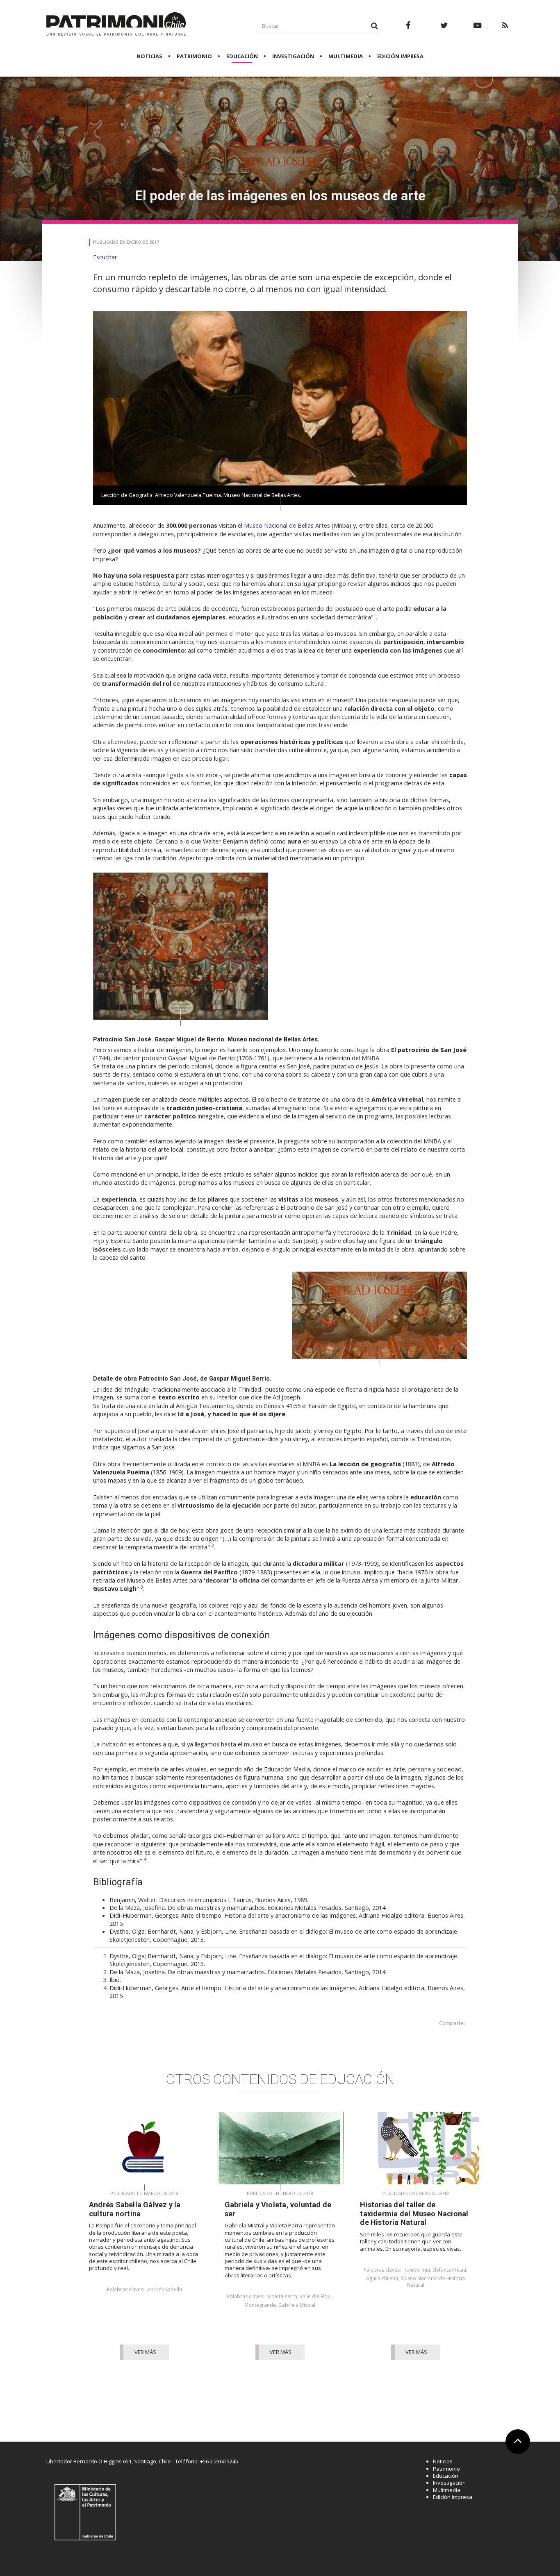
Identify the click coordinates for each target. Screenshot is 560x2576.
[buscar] (374, 26)
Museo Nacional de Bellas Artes (287, 525)
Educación (242, 56)
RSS (505, 30)
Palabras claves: (126, 2290)
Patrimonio (194, 56)
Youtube (478, 30)
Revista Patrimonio (116, 25)
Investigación (293, 56)
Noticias (149, 56)
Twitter (444, 30)
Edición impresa (400, 56)
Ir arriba (515, 2452)
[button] (105, 257)
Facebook (408, 30)
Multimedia (346, 56)
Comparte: (452, 2023)
